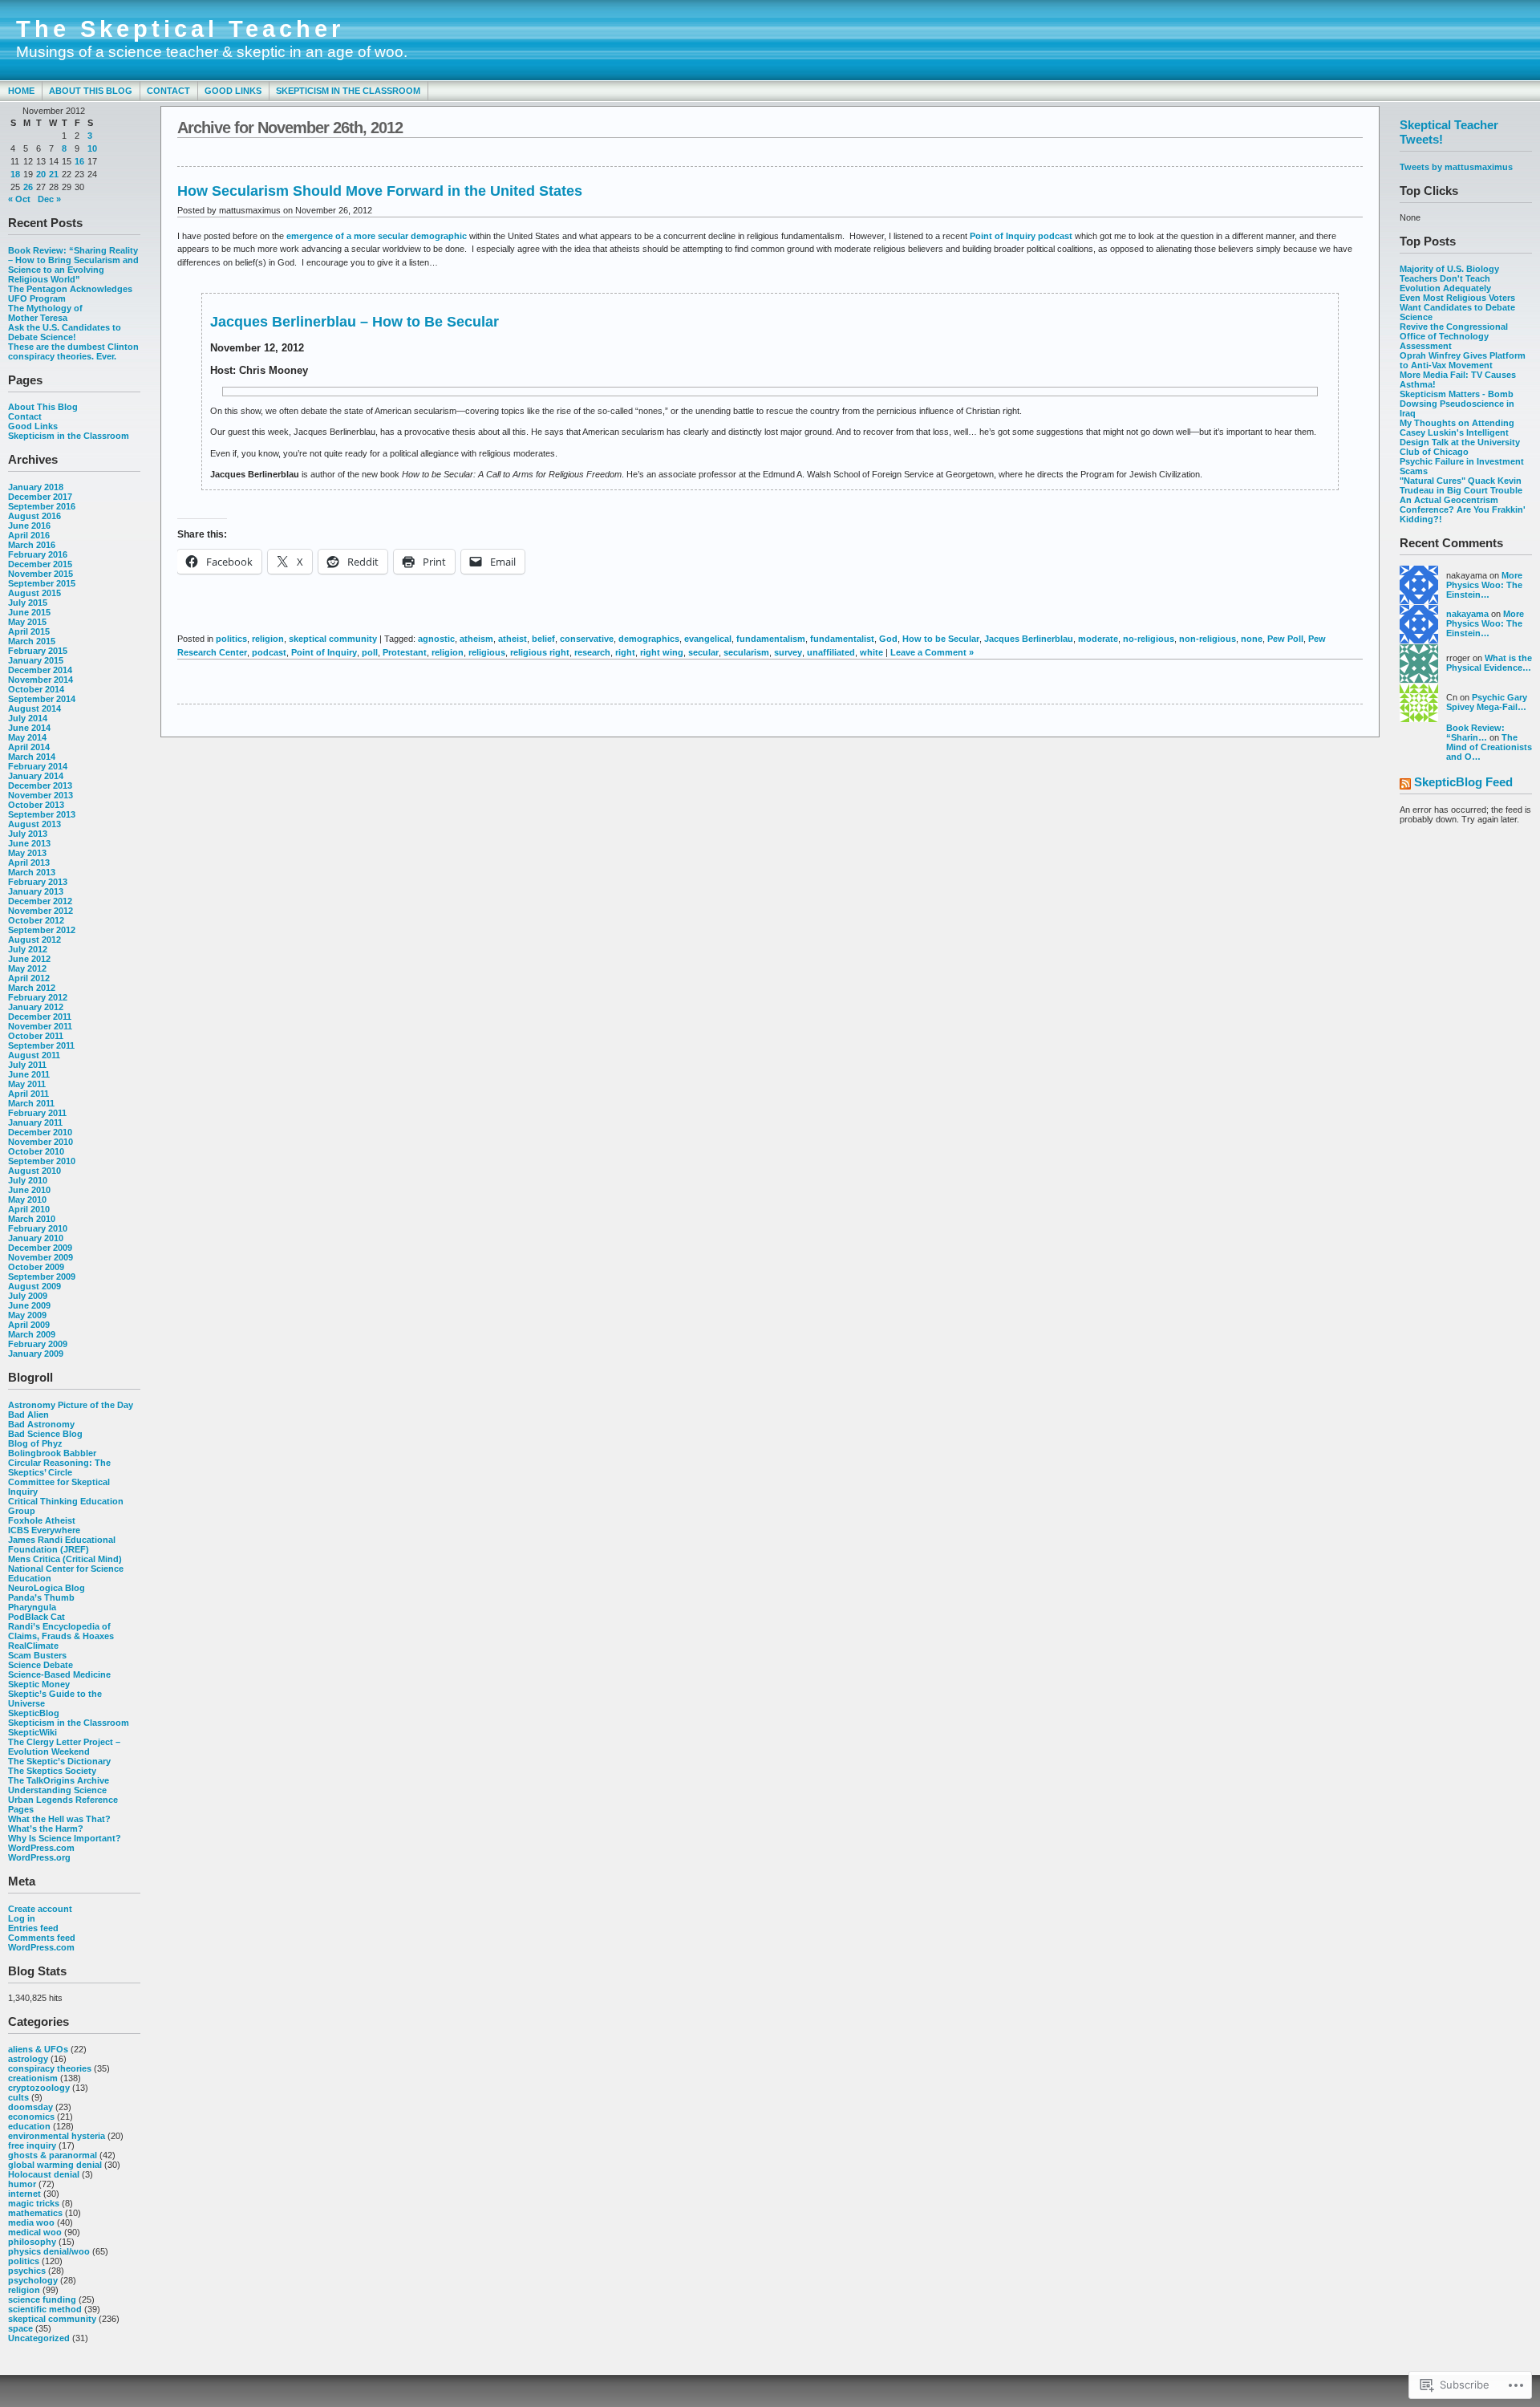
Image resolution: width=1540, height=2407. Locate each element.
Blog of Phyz (35, 1443)
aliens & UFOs (38, 2049)
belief (543, 639)
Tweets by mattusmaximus (1456, 167)
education (29, 2126)
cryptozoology (39, 2088)
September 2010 (42, 1161)
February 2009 (38, 1344)
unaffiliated (831, 652)
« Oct (19, 199)
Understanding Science (57, 1790)
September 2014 (42, 699)
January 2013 (36, 891)
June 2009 (29, 1305)
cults (18, 2097)
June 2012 (29, 959)
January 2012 (36, 1007)
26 (28, 187)
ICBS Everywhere (44, 1530)
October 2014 (36, 689)
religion (24, 2290)
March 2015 (32, 641)
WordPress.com (41, 1848)
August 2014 (34, 708)
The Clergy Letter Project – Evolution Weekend (64, 1747)
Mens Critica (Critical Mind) (65, 1559)
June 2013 (29, 843)
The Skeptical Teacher (180, 29)
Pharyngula (32, 1607)
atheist (513, 639)
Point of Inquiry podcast (1022, 236)
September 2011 (41, 1045)
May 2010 (27, 1199)
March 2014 (32, 757)
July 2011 (27, 1065)
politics (24, 2261)
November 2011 (40, 1026)
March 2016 (32, 545)
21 (54, 174)
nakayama (1467, 614)
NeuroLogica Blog (47, 1588)
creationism (33, 2078)
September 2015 (42, 583)
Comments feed (42, 1938)
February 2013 (38, 882)
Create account (40, 1909)
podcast (269, 652)
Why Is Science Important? (65, 1838)
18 (15, 174)
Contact (168, 91)
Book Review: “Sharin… (1475, 733)
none (1252, 639)
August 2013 (34, 824)
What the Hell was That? (59, 1819)
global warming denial (55, 2165)
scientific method (45, 2309)
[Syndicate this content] (1405, 785)
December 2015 (40, 564)
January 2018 (36, 487)
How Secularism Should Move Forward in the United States (380, 191)
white (871, 652)
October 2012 (36, 920)
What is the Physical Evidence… (1489, 663)
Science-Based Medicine (59, 1674)
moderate (1098, 639)
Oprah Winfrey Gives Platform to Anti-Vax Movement (1463, 360)
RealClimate (33, 1646)
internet (24, 2194)
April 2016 (29, 535)
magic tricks (34, 2203)
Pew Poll (1285, 639)
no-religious (1149, 639)
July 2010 (28, 1180)
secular (703, 652)
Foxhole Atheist (42, 1520)
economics (31, 2117)
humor (22, 2184)
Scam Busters (37, 1655)
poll (370, 652)
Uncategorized (39, 2338)
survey (788, 652)
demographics (649, 639)
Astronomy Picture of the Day (71, 1405)
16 (79, 161)
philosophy (32, 2242)
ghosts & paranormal (53, 2155)
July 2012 (28, 949)
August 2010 (34, 1171)
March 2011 (31, 1103)
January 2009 (36, 1354)
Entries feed (33, 1928)
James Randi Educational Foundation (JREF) (62, 1544)
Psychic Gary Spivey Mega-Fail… (1487, 702)
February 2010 (38, 1228)
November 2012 (41, 911)
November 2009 (41, 1257)
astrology (28, 2059)
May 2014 (27, 737)
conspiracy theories (50, 2068)
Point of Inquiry (324, 652)
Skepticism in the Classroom (348, 91)
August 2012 (34, 940)
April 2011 (28, 1094)
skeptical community (52, 2319)
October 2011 (36, 1036)
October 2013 (36, 805)
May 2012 (27, 968)
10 (92, 148)
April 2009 (29, 1325)
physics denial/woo (49, 2251)
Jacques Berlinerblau (1029, 639)
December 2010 (40, 1132)
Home (21, 91)
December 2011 (40, 1017)
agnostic (436, 639)
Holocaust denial (44, 2174)
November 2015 (41, 574)
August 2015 (34, 593)
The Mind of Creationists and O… (1489, 747)
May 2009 (27, 1315)
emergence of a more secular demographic (378, 236)
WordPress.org (39, 1857)
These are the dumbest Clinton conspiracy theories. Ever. (73, 351)
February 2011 (37, 1113)
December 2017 (40, 497)
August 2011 (34, 1055)
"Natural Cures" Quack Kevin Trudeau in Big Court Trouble (1461, 485)
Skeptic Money (39, 1684)
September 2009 (42, 1277)
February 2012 (38, 997)
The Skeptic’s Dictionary (59, 1761)
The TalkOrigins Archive (59, 1780)
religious (487, 652)
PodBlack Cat (36, 1617)
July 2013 (28, 834)
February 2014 (38, 766)
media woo (31, 2222)
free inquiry (32, 2145)
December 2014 (40, 670)
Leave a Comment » (932, 652)
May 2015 (27, 622)
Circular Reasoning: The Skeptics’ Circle (59, 1467)
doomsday (30, 2107)
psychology (33, 2280)
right (625, 652)
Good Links (233, 91)
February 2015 (38, 651)
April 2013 (29, 863)
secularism (746, 652)
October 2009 (36, 1267)
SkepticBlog (34, 1713)
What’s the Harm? (46, 1829)
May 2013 (27, 853)
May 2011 (27, 1084)
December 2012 (40, 901)
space (20, 2328)
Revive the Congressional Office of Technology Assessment (1454, 336)
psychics (27, 2271)
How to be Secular (941, 639)
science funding (42, 2299)
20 (41, 174)
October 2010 (36, 1151)
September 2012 (42, 930)
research (592, 652)
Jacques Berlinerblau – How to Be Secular (355, 322)
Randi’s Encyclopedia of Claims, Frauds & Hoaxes (61, 1631)
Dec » (49, 199)
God (888, 639)
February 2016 (38, 554)
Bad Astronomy (41, 1424)
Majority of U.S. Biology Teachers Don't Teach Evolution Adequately (1449, 278)
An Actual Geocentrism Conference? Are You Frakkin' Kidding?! (1463, 509)
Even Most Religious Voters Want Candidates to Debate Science (1457, 307)
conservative (587, 639)
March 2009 (32, 1334)
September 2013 (42, 814)
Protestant (405, 652)
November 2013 (41, 795)
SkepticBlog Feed (1463, 782)
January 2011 (35, 1122)
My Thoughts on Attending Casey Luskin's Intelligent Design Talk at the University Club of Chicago (1460, 437)
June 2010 (29, 1190)
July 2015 (28, 603)
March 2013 (32, 872)
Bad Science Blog (45, 1434)
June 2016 (29, 526)
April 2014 (29, 747)
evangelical (708, 639)
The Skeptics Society (52, 1771)
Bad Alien (28, 1415)
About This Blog (91, 91)
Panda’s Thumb (41, 1597)
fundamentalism (771, 639)
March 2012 (32, 988)
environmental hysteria (57, 2136)
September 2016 (42, 506)
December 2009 (40, 1248)
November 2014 (41, 680)
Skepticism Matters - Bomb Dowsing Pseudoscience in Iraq (1457, 404)
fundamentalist (842, 639)
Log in (22, 1918)
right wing (662, 652)
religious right (540, 652)
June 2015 (29, 612)
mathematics (35, 2213)
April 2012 (29, 978)
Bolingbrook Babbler (52, 1453)
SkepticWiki (32, 1732)
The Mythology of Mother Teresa (45, 313)
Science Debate (41, 1665)
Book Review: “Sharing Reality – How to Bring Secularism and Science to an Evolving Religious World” (73, 265)
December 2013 (40, 785)
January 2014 (36, 776)
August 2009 (34, 1286)
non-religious (1208, 639)
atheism (476, 639)
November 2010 (41, 1142)
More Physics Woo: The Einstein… (1484, 585)
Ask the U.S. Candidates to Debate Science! (65, 332)
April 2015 (29, 631)
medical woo (35, 2232)
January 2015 (36, 660)
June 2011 (29, 1074)
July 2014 (28, 718)
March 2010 (32, 1219)
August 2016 (34, 516)
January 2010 (36, 1238)
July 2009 (28, 1296)
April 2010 (29, 1209)
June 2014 (29, 728)
